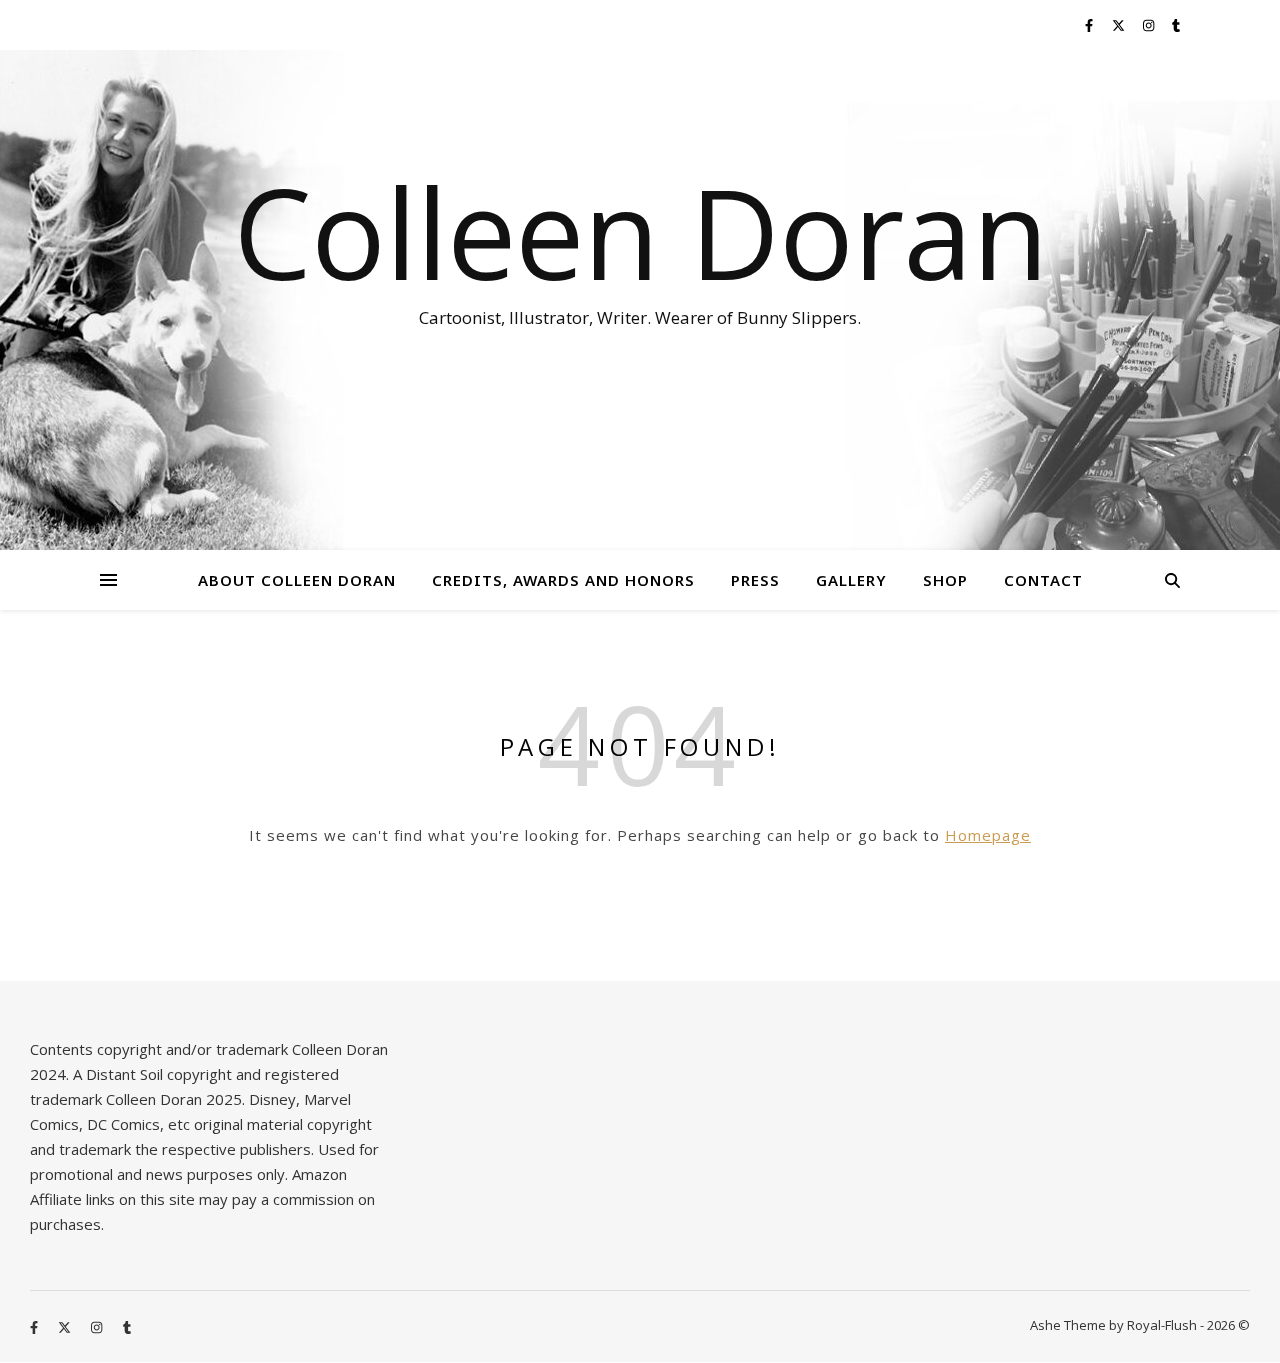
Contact (1043, 580)
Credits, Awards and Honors (563, 580)
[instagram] (1150, 25)
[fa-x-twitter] (1120, 25)
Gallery (851, 580)
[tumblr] (1176, 25)
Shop (945, 580)
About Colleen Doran (297, 580)
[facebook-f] (1090, 25)
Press (755, 580)
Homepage (988, 835)
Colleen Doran (640, 232)
